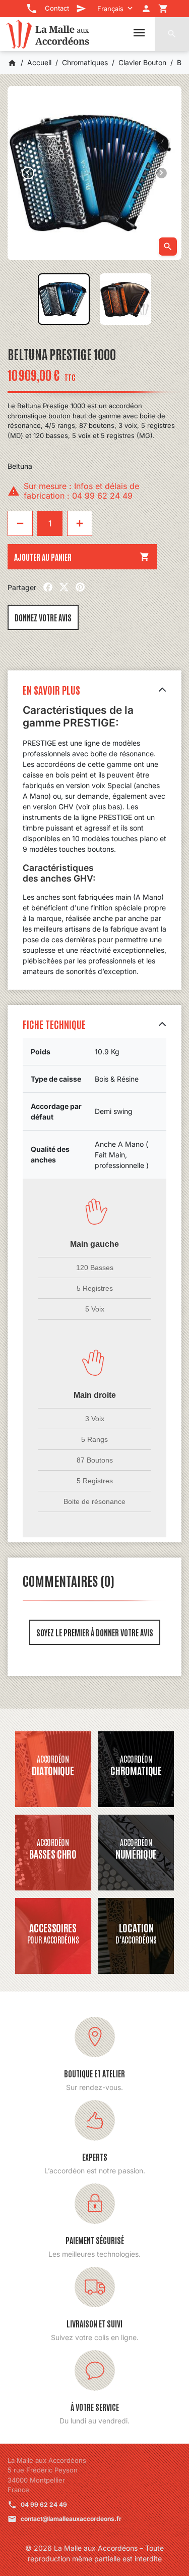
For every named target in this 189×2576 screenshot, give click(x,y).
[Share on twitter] (64, 587)
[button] (172, 34)
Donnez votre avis (43, 617)
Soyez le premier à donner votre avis (95, 1632)
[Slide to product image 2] (126, 299)
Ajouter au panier (82, 557)
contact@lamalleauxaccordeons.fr (71, 2519)
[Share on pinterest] (80, 587)
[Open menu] (139, 33)
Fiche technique (54, 1024)
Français (110, 9)
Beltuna (20, 466)
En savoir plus (51, 690)
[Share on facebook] (48, 587)
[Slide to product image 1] (64, 299)
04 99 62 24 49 (44, 2505)
